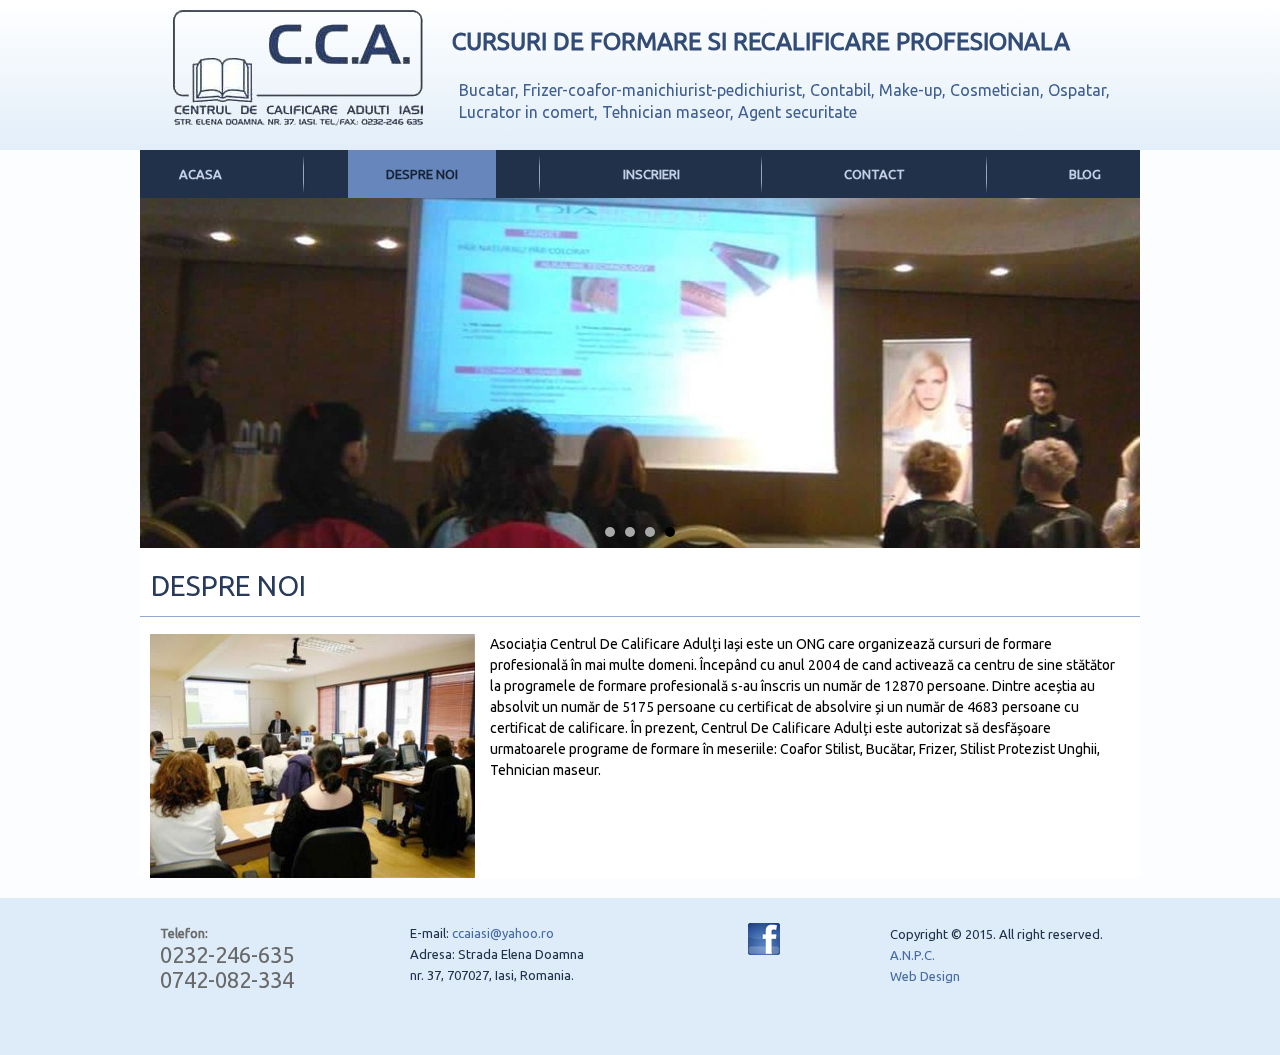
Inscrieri (651, 174)
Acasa (200, 174)
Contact (874, 174)
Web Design (925, 976)
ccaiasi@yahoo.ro (503, 933)
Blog (1085, 174)
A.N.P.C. (912, 955)
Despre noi (422, 174)
